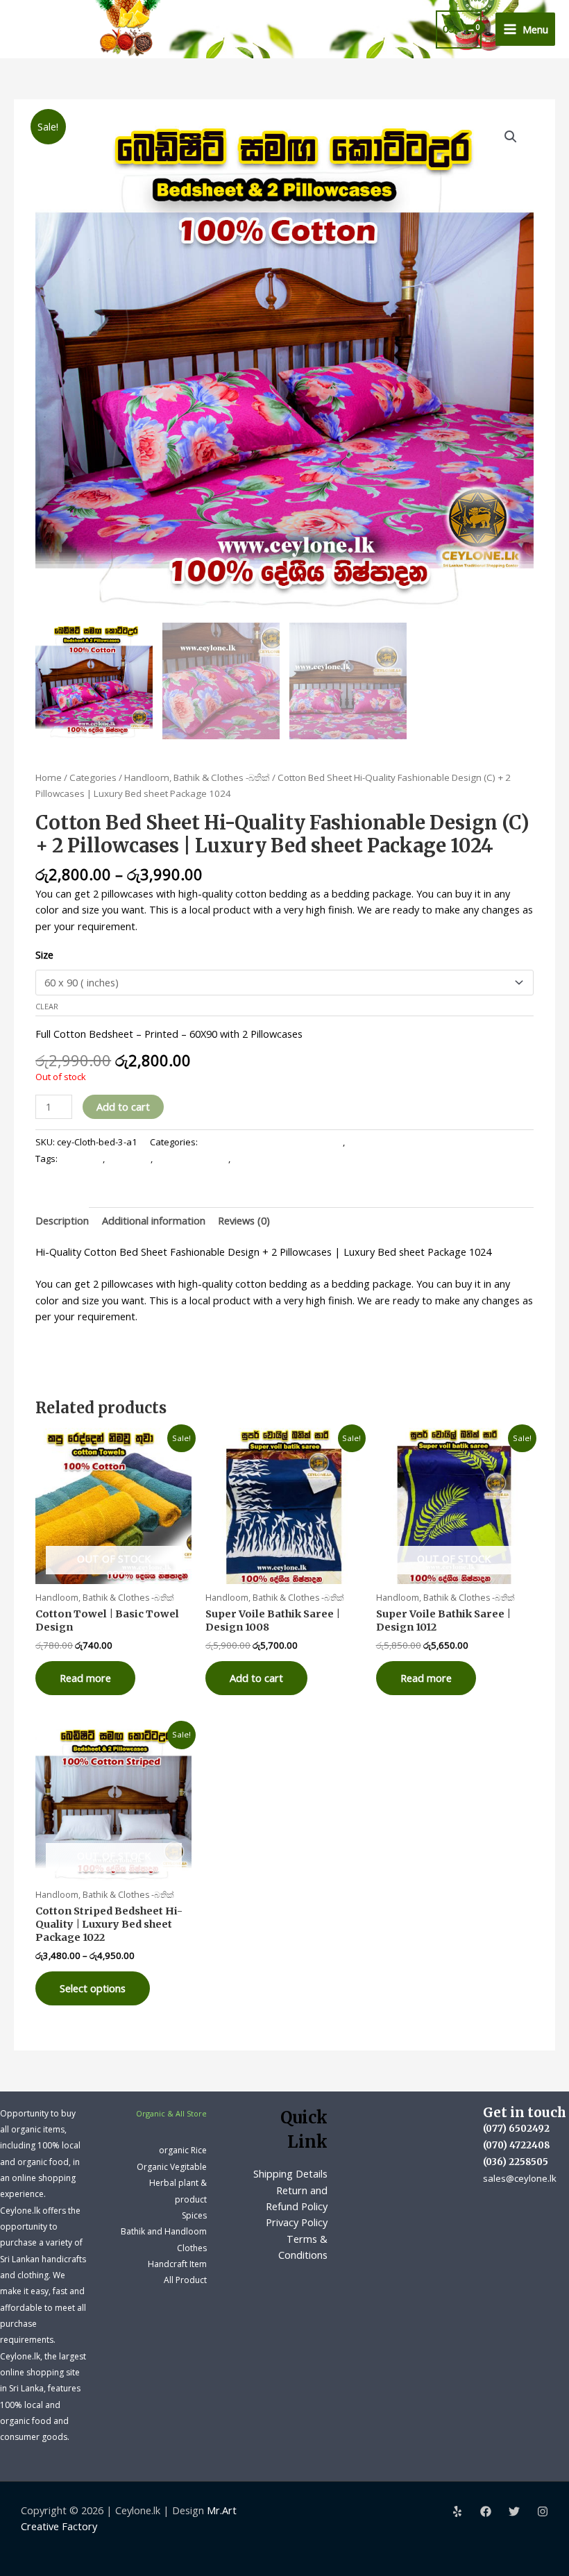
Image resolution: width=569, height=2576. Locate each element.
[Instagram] (543, 2511)
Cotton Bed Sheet (192, 1159)
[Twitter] (514, 2511)
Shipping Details (290, 2173)
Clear (47, 1006)
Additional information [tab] (154, 1220)
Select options (93, 1988)
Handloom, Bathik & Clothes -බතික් (197, 777)
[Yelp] (457, 2511)
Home (49, 777)
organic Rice (183, 2150)
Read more (85, 1678)
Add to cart (123, 1106)
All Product (185, 2280)
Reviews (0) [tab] (244, 1220)
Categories (93, 777)
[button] (511, 137)
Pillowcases (257, 1159)
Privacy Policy (297, 2222)
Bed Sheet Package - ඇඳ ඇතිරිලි (413, 1142)
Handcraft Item (177, 2264)
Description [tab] (62, 1220)
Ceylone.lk (129, 1159)
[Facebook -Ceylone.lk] (486, 2511)
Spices (194, 2215)
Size (44, 954)
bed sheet (81, 1159)
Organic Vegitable (172, 2167)
